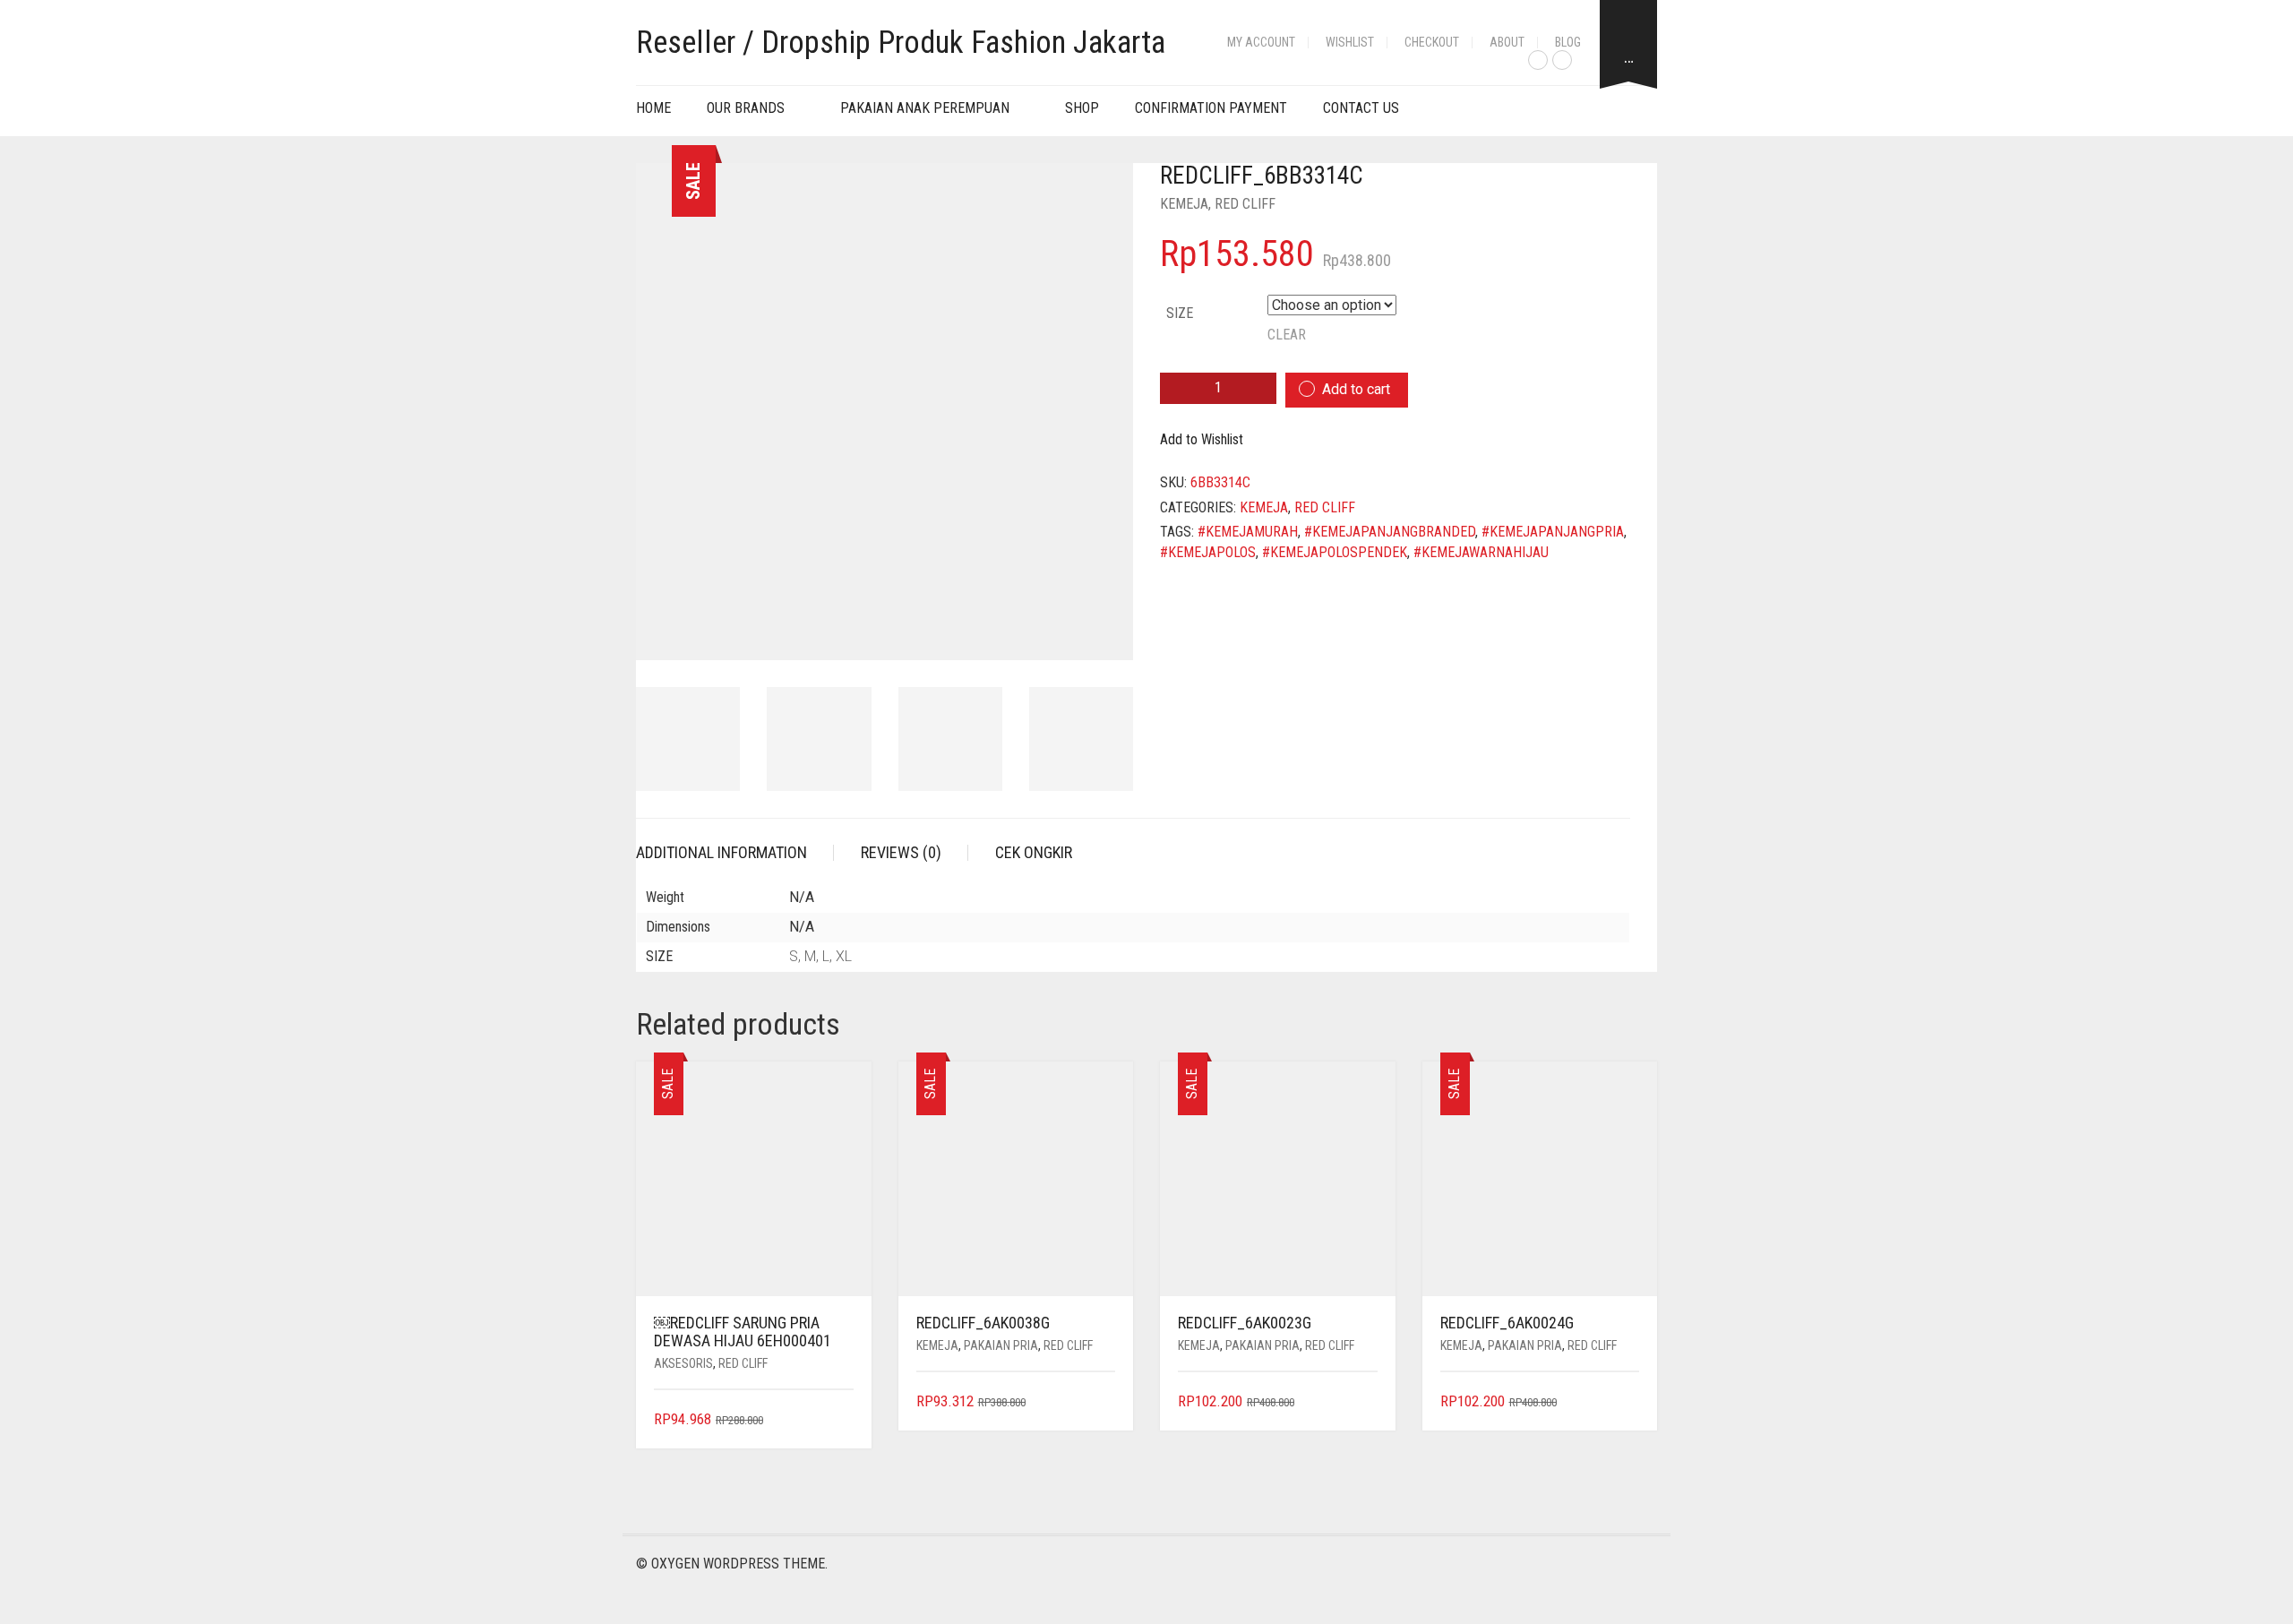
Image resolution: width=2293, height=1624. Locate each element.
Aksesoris (683, 1363)
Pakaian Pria (1001, 1345)
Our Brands (746, 108)
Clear (1287, 335)
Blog (1568, 42)
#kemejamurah (1248, 532)
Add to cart (1356, 389)
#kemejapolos (1208, 552)
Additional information (721, 852)
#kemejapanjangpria (1553, 532)
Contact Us (1361, 108)
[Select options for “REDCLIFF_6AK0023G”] (1365, 1402)
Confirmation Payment (1211, 108)
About (1507, 42)
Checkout (1432, 42)
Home (653, 108)
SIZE (1180, 313)
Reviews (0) (901, 852)
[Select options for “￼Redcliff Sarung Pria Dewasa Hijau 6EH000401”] (842, 1420)
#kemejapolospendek (1335, 552)
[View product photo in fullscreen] (1104, 630)
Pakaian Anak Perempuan (925, 108)
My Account (1261, 42)
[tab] (735, 853)
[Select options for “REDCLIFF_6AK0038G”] (1104, 1402)
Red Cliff (1245, 204)
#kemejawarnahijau (1481, 552)
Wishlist (1350, 42)
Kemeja (1184, 204)
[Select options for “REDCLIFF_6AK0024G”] (1628, 1402)
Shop (1082, 108)
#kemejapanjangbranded (1390, 532)
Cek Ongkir (1034, 852)
